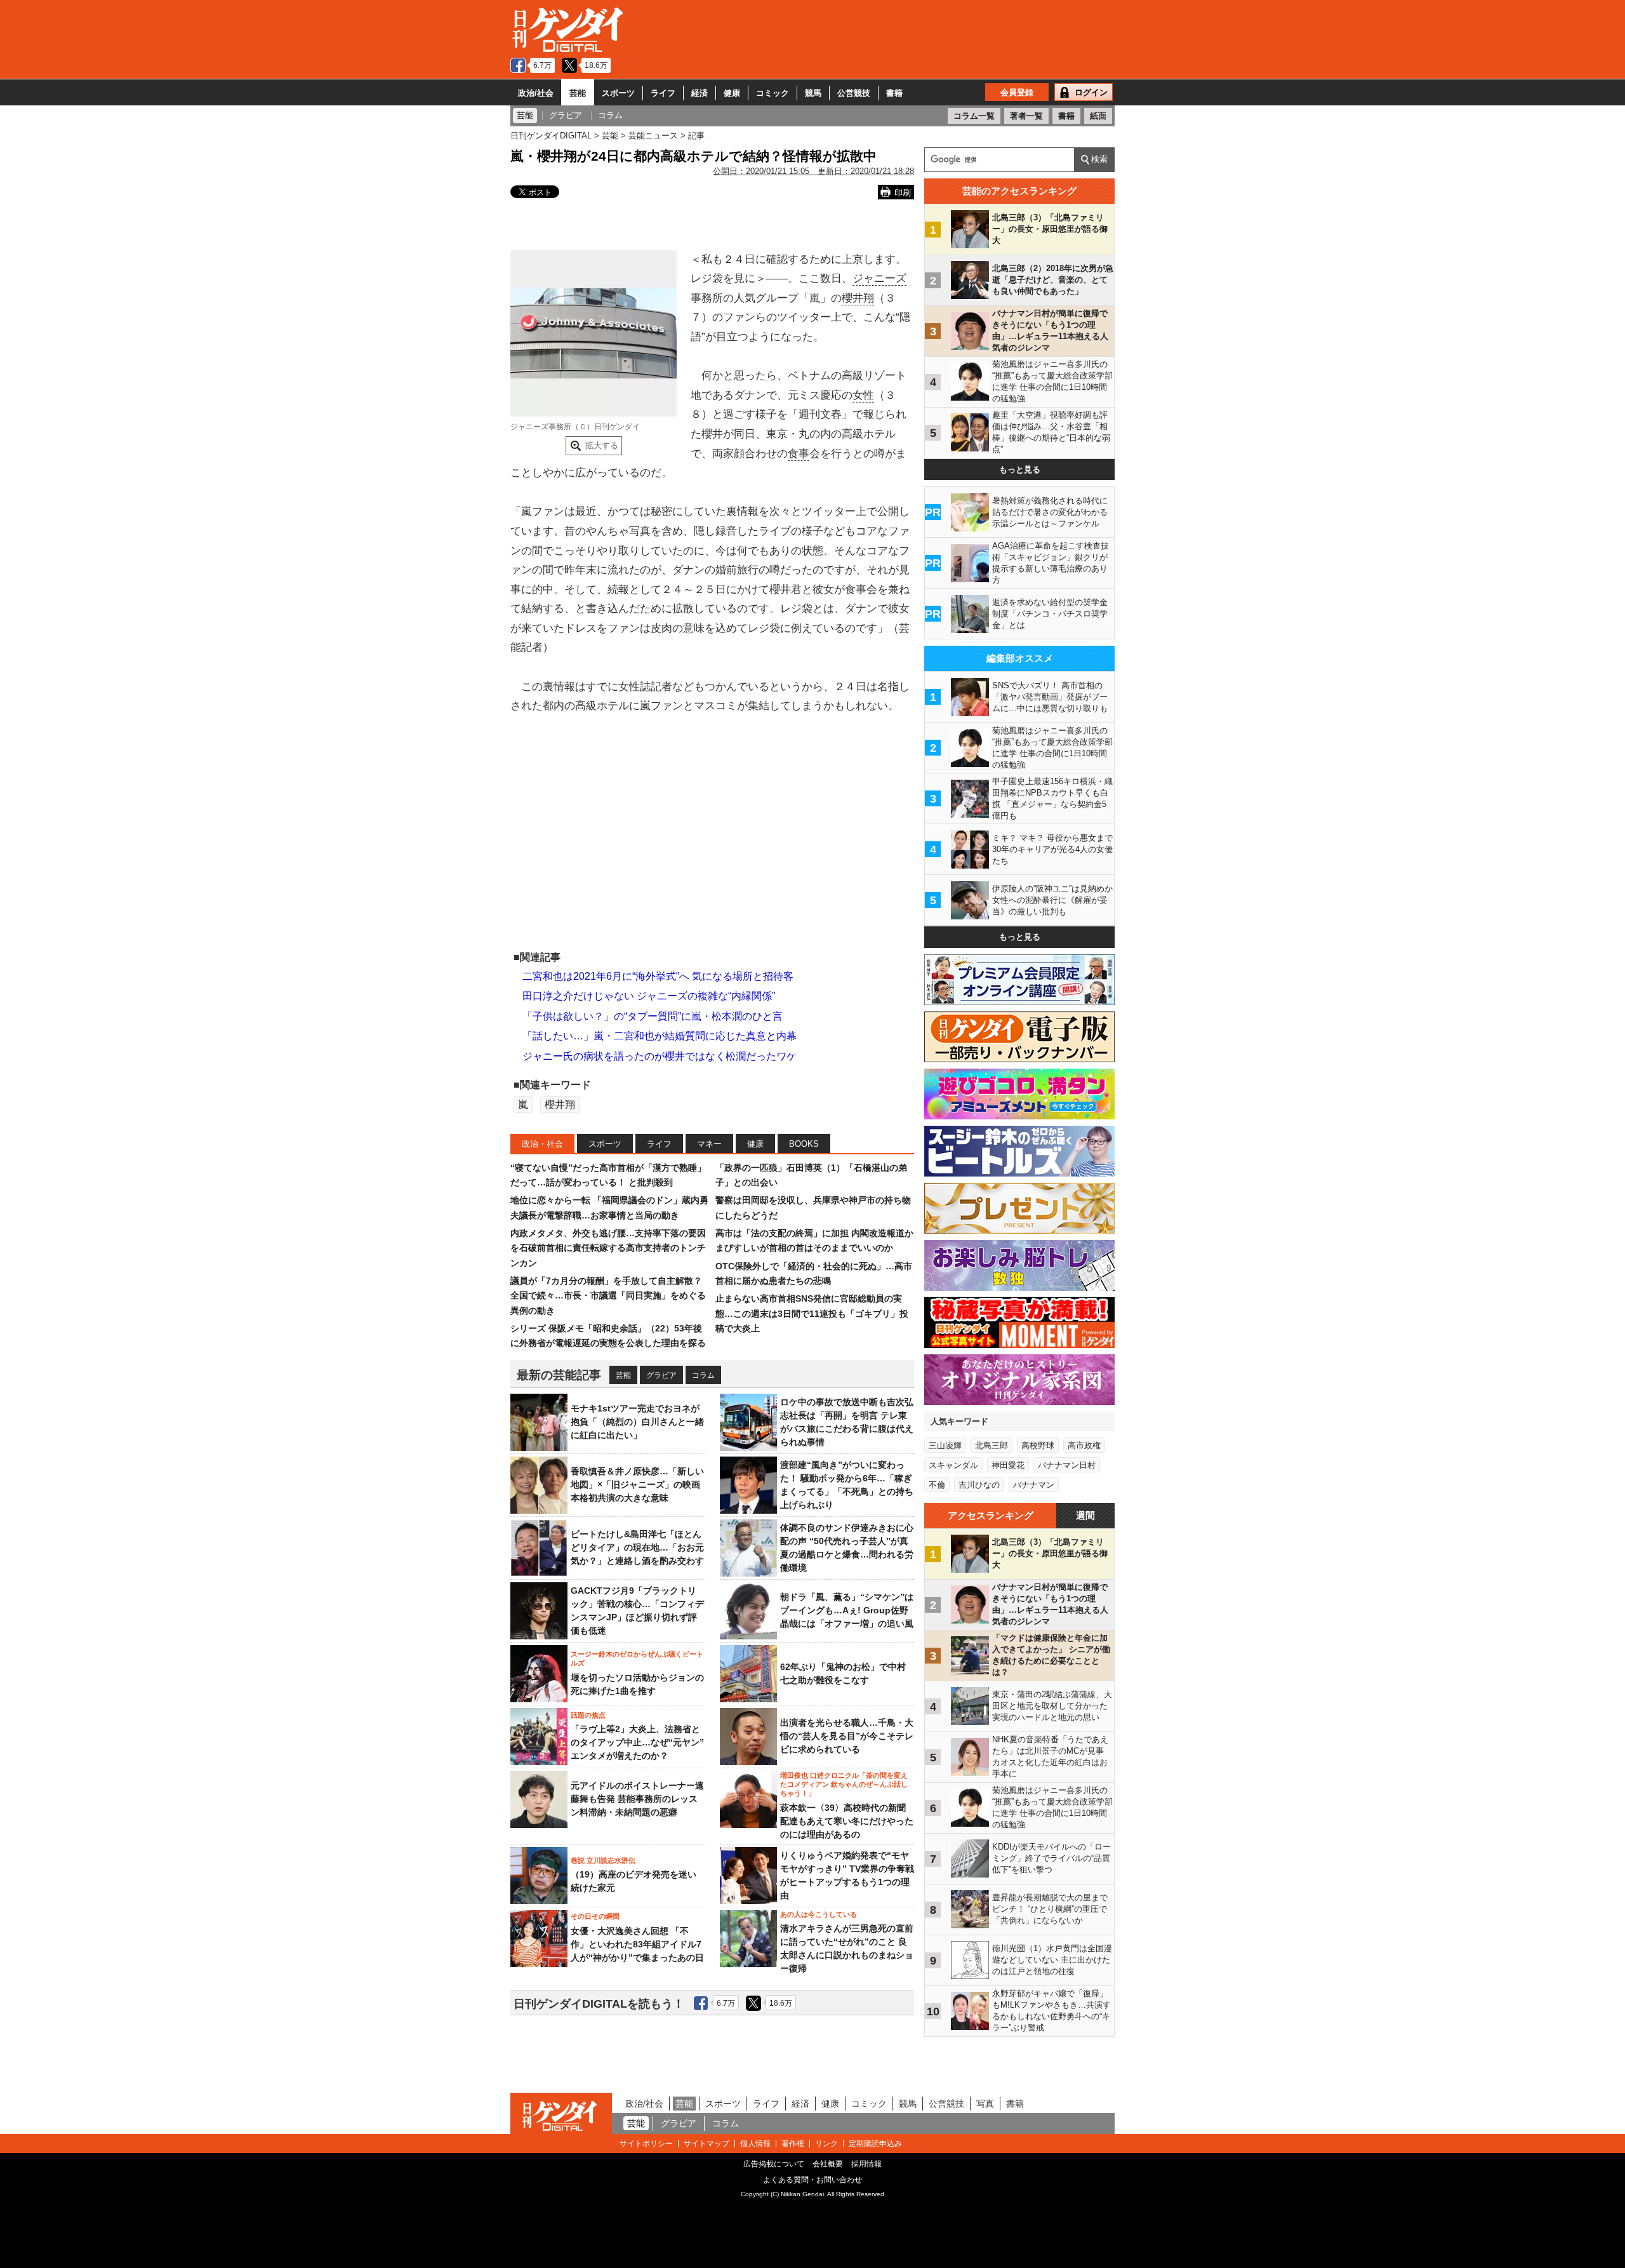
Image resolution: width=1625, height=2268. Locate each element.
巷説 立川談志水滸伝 (603, 1860)
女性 (863, 395)
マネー (709, 1144)
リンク (826, 2144)
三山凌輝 (945, 1445)
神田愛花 (1008, 1465)
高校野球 (1038, 1445)
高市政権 (1084, 1445)
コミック (773, 93)
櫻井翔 (858, 298)
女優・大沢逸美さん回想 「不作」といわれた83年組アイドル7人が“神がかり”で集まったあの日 (637, 1944)
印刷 (903, 193)
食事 (799, 454)
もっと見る (1020, 470)
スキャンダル (953, 1465)
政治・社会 (542, 1144)
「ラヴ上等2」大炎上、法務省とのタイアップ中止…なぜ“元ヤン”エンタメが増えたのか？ (637, 1742)
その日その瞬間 (595, 1916)
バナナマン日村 (1067, 1465)
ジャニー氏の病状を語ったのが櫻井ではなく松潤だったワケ (660, 1056)
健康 (732, 93)
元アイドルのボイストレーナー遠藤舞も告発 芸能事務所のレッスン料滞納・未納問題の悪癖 (637, 1799)
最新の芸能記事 (559, 1375)
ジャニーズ (879, 278)
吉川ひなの (979, 1485)
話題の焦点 (588, 1715)
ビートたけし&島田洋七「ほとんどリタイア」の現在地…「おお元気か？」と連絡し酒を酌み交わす (637, 1547)
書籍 (894, 93)
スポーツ (618, 93)
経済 (700, 93)
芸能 (578, 93)
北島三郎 (992, 1445)
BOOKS (804, 1144)
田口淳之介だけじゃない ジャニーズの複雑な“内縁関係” (649, 996)
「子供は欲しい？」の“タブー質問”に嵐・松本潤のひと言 (653, 1016)
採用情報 (866, 2164)
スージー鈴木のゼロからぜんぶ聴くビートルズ (637, 1658)
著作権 (793, 2144)
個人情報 (755, 2144)
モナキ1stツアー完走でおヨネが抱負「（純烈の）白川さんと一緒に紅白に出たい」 (637, 1422)
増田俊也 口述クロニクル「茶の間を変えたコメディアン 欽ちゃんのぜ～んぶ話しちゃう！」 (844, 1784)
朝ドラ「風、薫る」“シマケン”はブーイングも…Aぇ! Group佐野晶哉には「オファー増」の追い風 (847, 1610)
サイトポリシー (646, 2144)
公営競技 (854, 93)
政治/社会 (536, 93)
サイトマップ (706, 2144)
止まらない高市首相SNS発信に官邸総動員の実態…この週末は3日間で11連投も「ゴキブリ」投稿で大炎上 (812, 1313)
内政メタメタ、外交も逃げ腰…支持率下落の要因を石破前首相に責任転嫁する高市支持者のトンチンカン (608, 1248)
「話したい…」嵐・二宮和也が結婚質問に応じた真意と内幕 (660, 1036)
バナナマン (1034, 1485)
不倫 (937, 1485)
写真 (985, 2104)
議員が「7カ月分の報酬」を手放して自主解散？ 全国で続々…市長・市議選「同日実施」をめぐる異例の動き (608, 1296)
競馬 (813, 93)
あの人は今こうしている (819, 1914)
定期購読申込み (875, 2144)
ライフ (663, 93)
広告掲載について (774, 2164)
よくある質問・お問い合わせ (812, 2180)
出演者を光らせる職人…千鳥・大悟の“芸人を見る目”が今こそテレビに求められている (847, 1736)
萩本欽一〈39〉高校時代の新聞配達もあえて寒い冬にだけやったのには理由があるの (847, 1821)
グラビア (661, 1375)
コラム (703, 1375)
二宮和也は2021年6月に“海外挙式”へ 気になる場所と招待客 (658, 976)
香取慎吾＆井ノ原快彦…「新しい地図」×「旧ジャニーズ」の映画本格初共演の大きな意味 (637, 1484)
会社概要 (828, 2164)
